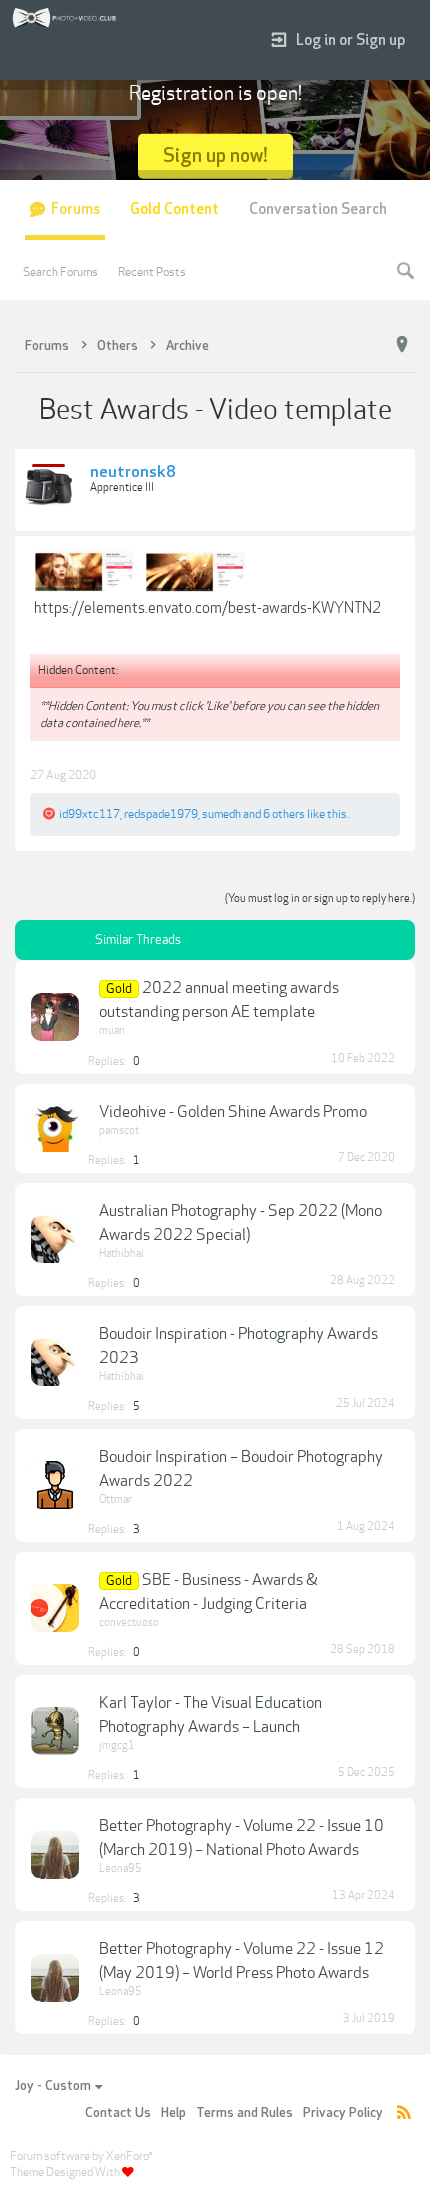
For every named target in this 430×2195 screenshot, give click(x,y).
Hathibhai (121, 1253)
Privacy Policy (343, 2113)
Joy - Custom (53, 2086)
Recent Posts (152, 272)
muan (112, 1030)
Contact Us (118, 2113)
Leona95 (120, 1868)
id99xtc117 (89, 814)
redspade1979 (161, 814)
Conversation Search (318, 209)
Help (173, 2113)
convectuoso (129, 1622)
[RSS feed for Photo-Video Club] (404, 2113)
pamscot (119, 1130)
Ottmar (115, 1499)
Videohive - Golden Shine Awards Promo (233, 1112)
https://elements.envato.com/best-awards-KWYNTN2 (207, 608)
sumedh (221, 814)
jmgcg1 (117, 1745)
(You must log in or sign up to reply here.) (320, 898)
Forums (75, 209)
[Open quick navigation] (402, 345)
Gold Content (174, 209)
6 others (284, 814)
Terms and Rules (244, 2113)
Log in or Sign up (350, 40)
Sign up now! (215, 155)
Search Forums (60, 272)
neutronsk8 (133, 473)
